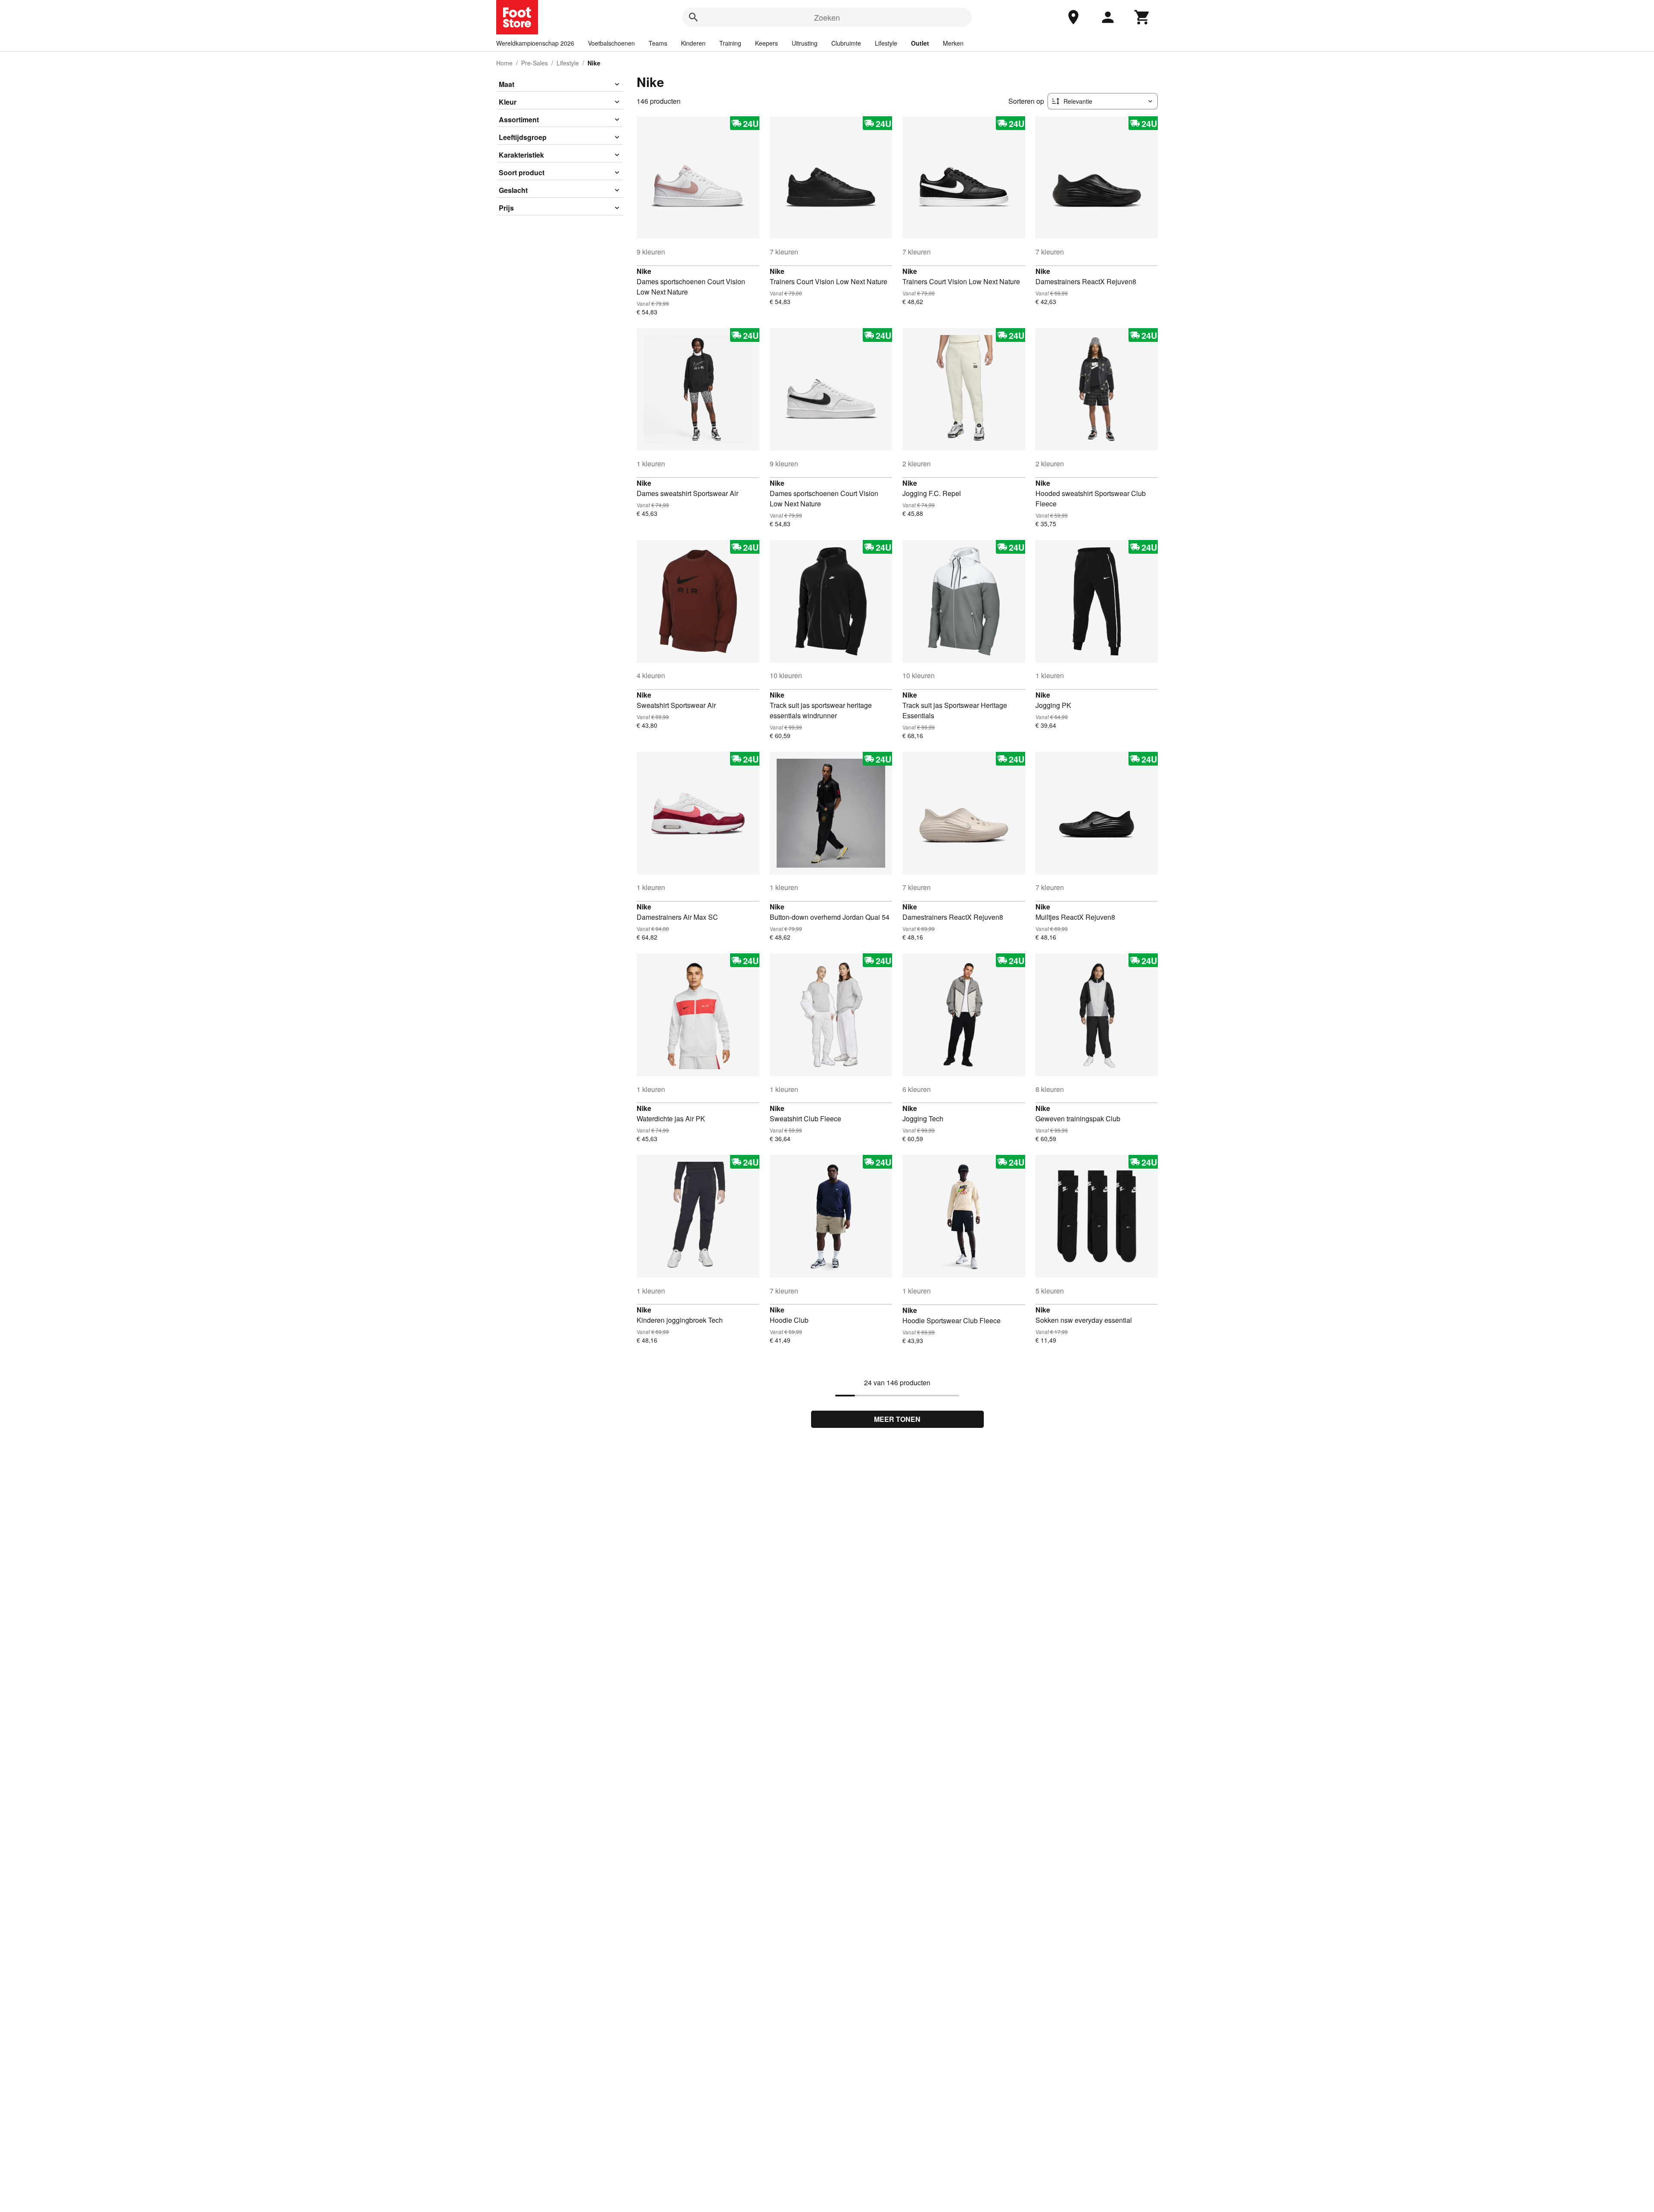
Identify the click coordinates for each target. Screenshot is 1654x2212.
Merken (953, 43)
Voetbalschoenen (611, 43)
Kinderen (693, 43)
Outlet (920, 43)
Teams (658, 43)
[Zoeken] (693, 17)
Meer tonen (897, 1419)
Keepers (766, 43)
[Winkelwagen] (1142, 17)
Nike (644, 271)
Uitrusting (805, 43)
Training (730, 43)
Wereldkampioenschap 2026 (535, 43)
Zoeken (827, 17)
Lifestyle (886, 43)
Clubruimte (846, 43)
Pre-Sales (535, 63)
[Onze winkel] (1073, 17)
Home (504, 63)
